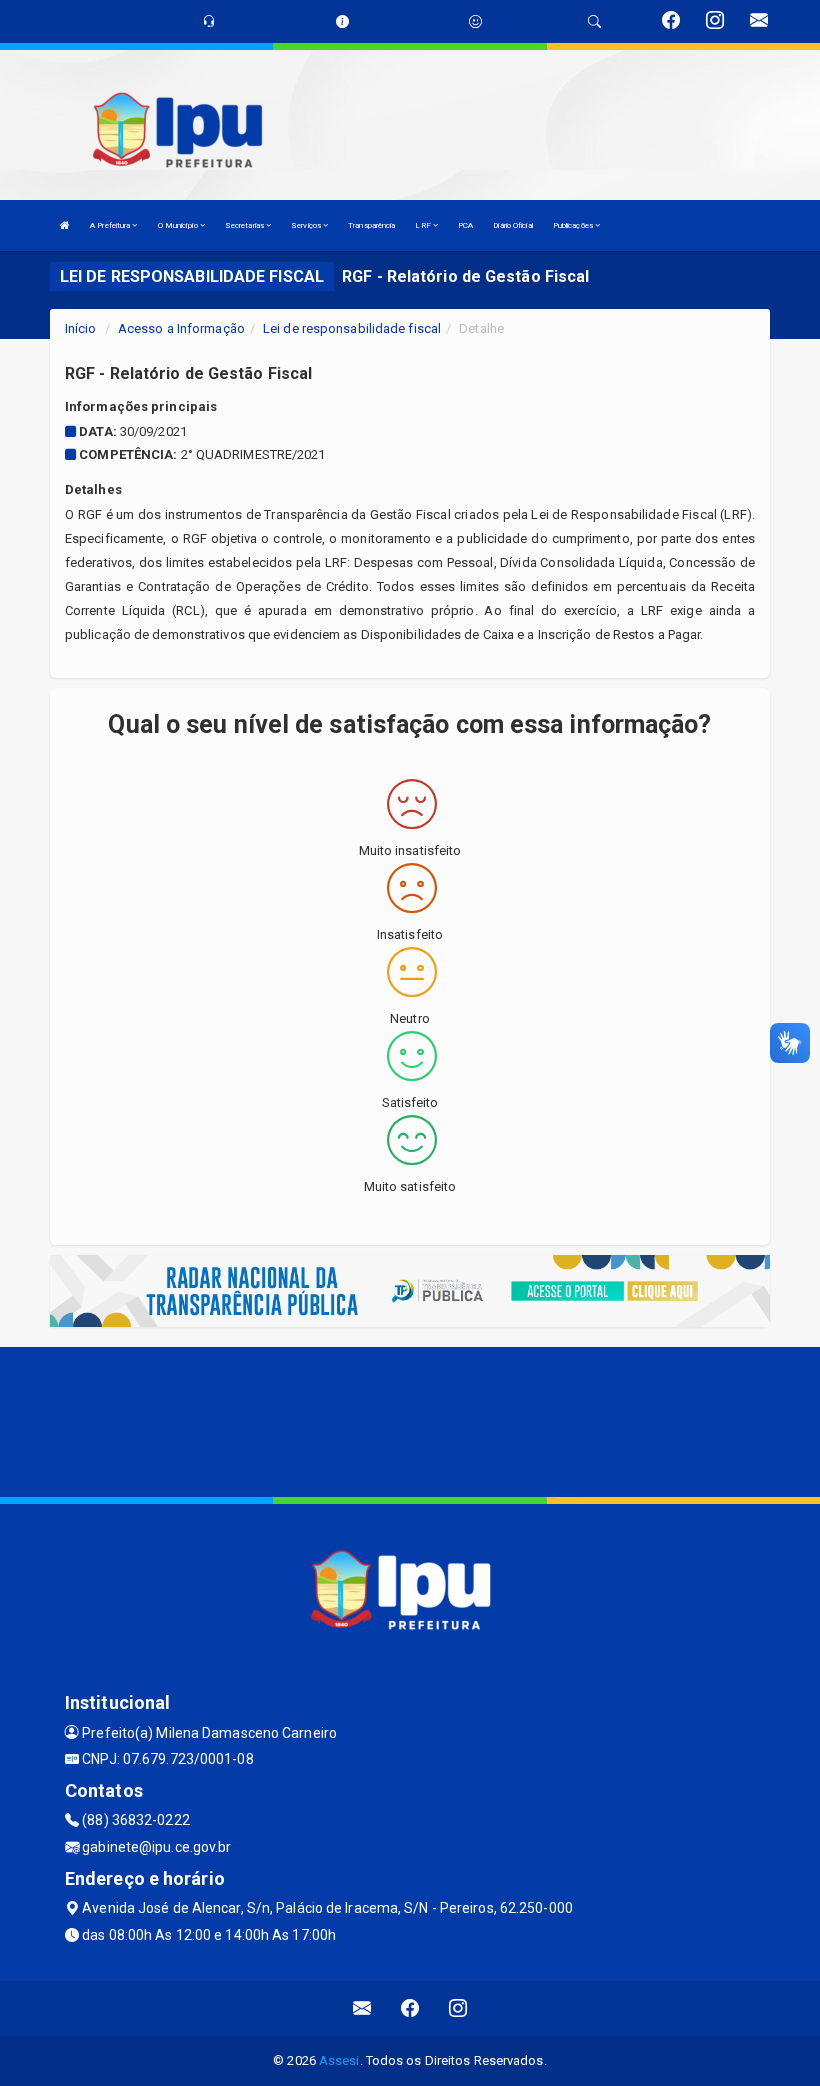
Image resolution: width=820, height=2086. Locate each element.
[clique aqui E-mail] (362, 2008)
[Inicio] (65, 225)
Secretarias (245, 225)
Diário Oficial (512, 225)
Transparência (371, 225)
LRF (423, 225)
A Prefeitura (111, 225)
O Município (179, 225)
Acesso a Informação (181, 328)
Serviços (307, 225)
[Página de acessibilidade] (475, 21)
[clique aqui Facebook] (410, 2008)
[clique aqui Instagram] (458, 2008)
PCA (465, 225)
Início (81, 328)
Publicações (574, 225)
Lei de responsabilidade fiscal (352, 328)
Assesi (339, 2060)
